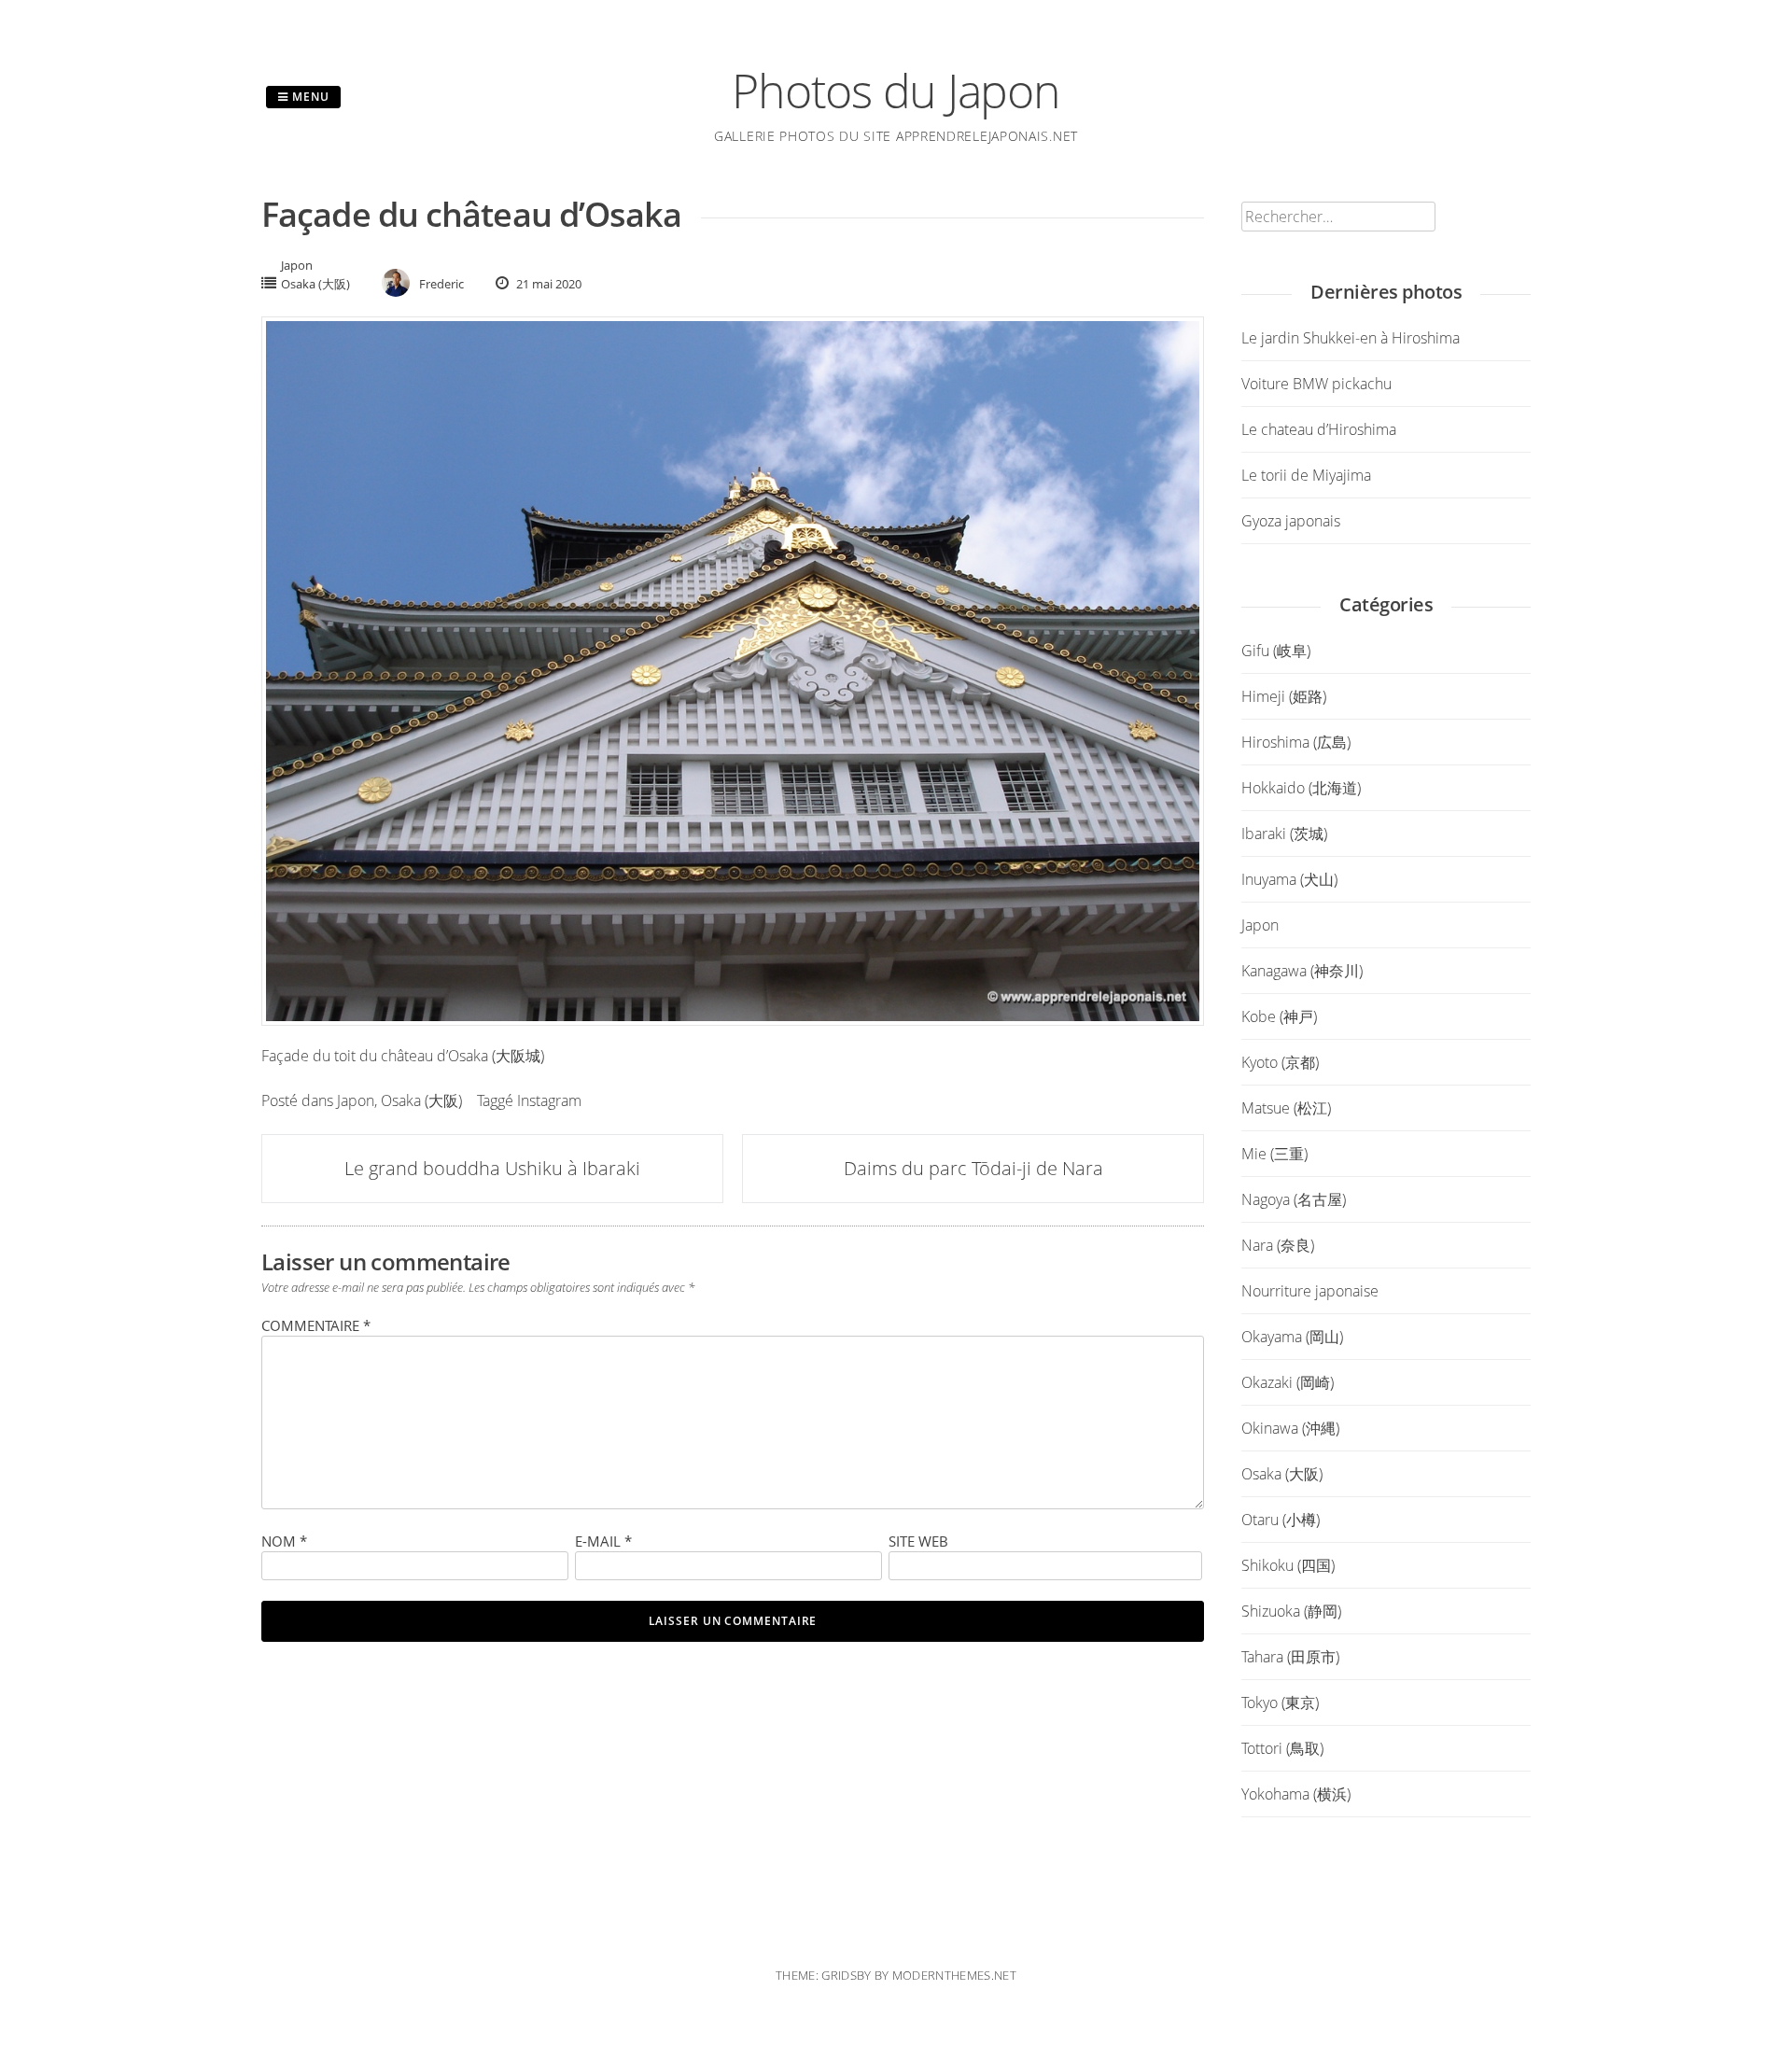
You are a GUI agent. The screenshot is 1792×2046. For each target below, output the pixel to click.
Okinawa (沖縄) (1290, 1428)
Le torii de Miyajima (1306, 475)
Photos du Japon (896, 91)
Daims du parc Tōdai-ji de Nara (973, 1168)
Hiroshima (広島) (1296, 742)
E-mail (603, 1541)
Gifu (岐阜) (1276, 651)
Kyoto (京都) (1280, 1062)
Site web (918, 1541)
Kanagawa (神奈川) (1302, 971)
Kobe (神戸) (1279, 1016)
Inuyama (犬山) (1289, 879)
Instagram (549, 1100)
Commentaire (316, 1325)
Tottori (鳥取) (1282, 1748)
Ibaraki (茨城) (1284, 834)
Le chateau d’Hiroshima (1319, 429)
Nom (284, 1541)
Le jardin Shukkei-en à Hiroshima (1351, 338)
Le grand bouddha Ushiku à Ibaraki (492, 1168)
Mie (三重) (1274, 1154)
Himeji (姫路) (1284, 696)
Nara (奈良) (1278, 1245)
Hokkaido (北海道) (1301, 788)
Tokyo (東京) (1280, 1703)
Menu (309, 97)
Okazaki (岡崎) (1288, 1382)
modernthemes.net (954, 1975)
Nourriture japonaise (1310, 1291)
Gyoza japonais (1291, 521)
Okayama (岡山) (1292, 1337)
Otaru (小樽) (1281, 1520)
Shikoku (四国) (1288, 1565)
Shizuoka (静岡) (1291, 1611)
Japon (297, 265)
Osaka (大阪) (315, 284)
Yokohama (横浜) (1296, 1794)
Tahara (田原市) (1290, 1657)
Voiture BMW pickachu (1316, 384)
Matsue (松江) (1286, 1108)
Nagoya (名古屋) (1294, 1199)
